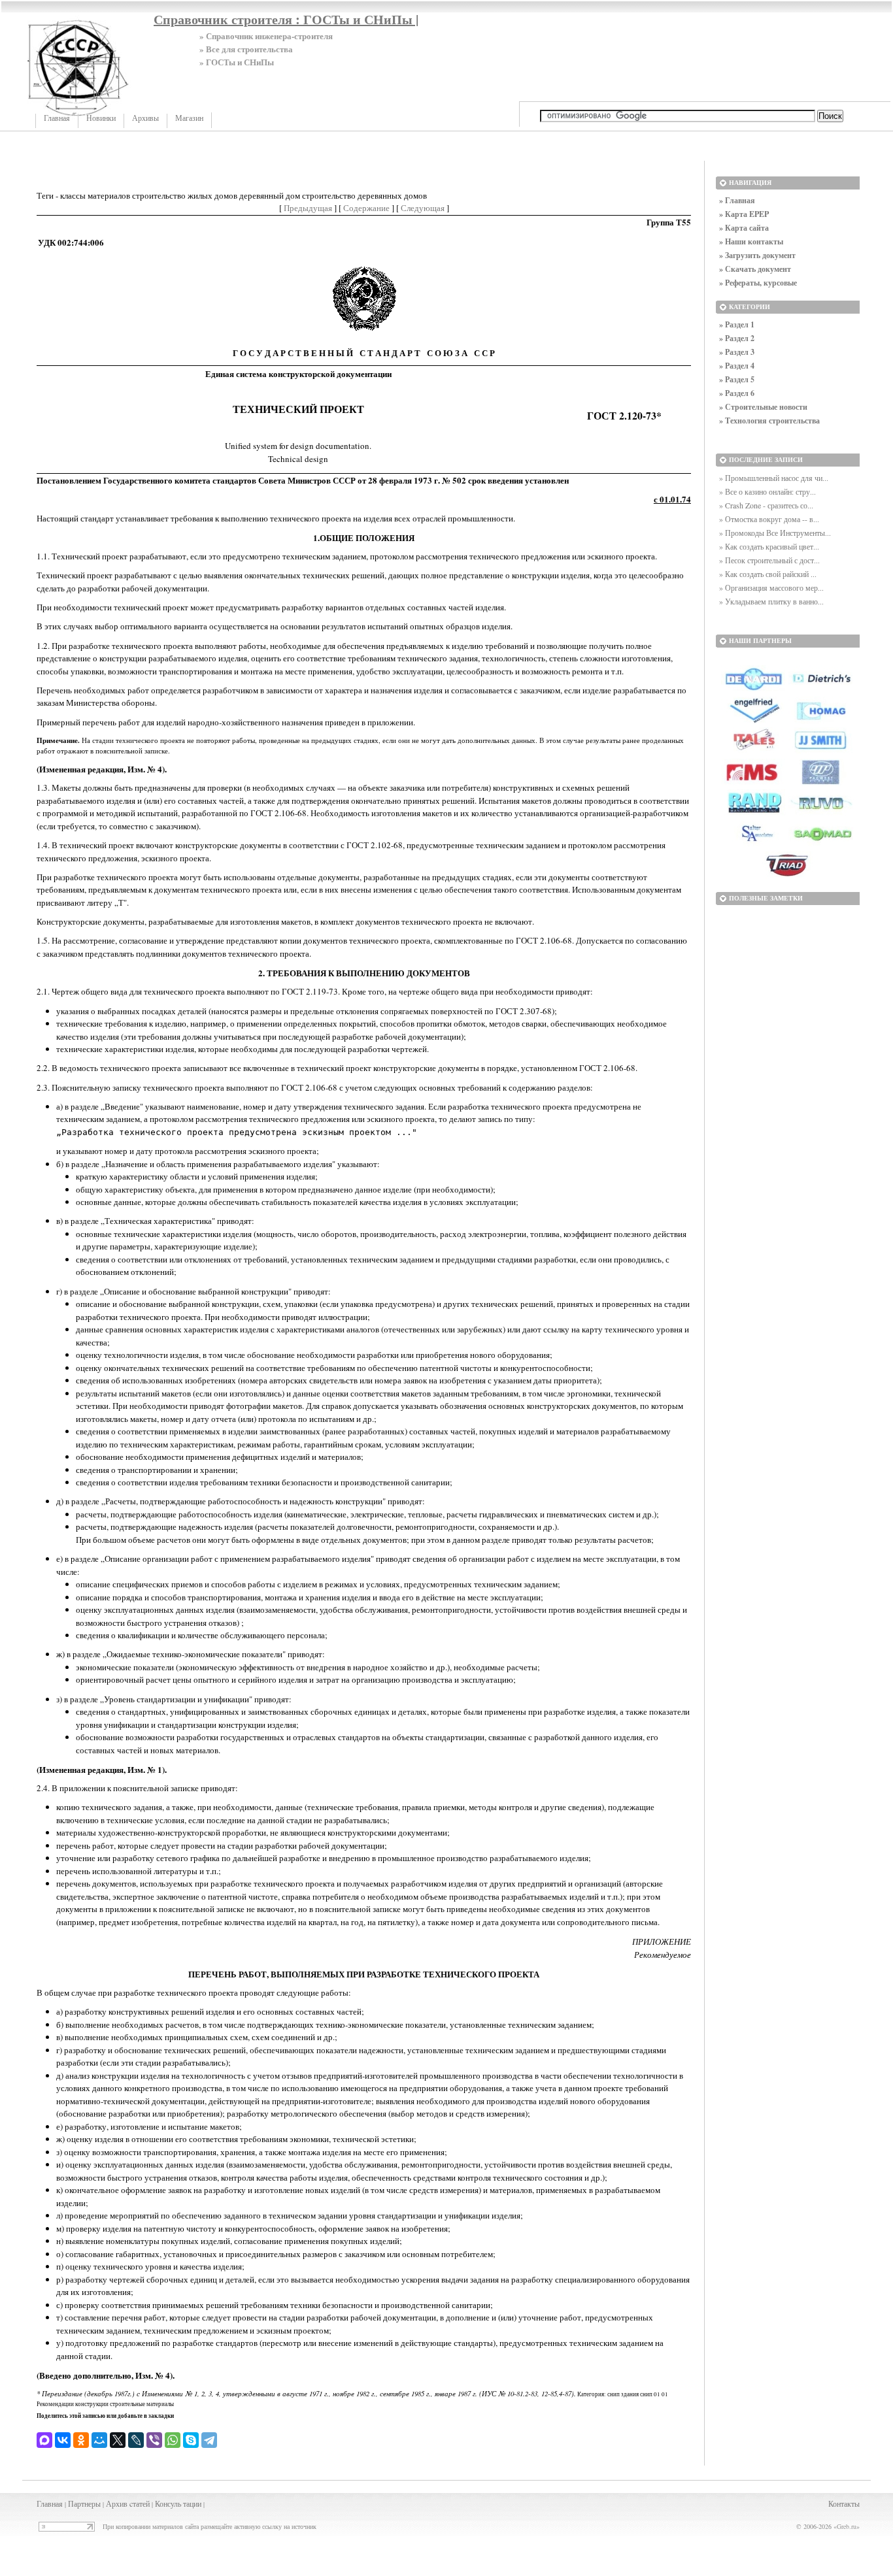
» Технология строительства (769, 421)
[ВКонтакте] (63, 2440)
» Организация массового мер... (771, 587)
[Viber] (154, 2440)
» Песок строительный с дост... (769, 560)
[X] (118, 2440)
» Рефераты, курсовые (758, 283)
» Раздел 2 (737, 338)
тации (192, 2503)
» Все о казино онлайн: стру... (767, 491)
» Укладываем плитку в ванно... (771, 601)
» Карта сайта (744, 228)
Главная (57, 118)
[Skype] (191, 2440)
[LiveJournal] (136, 2440)
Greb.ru (847, 2526)
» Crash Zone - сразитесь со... (766, 505)
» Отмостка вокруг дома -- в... (769, 519)
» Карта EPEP (744, 214)
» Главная (737, 200)
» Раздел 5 (737, 379)
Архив (117, 2503)
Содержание (366, 208)
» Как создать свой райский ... (768, 574)
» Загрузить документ (757, 255)
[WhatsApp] (173, 2440)
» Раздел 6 (737, 393)
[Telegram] (209, 2440)
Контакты (844, 2503)
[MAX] (44, 2440)
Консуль (168, 2503)
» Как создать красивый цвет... (769, 546)
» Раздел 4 (737, 366)
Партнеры (84, 2503)
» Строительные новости (763, 407)
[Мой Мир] (99, 2440)
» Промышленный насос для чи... (774, 478)
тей (144, 2503)
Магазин (189, 118)
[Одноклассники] (81, 2440)
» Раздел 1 (737, 324)
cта (134, 2503)
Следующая (423, 208)
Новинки (101, 118)
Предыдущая (308, 208)
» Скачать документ (755, 269)
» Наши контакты (751, 241)
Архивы (145, 118)
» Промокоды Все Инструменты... (775, 533)
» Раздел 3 (737, 352)
